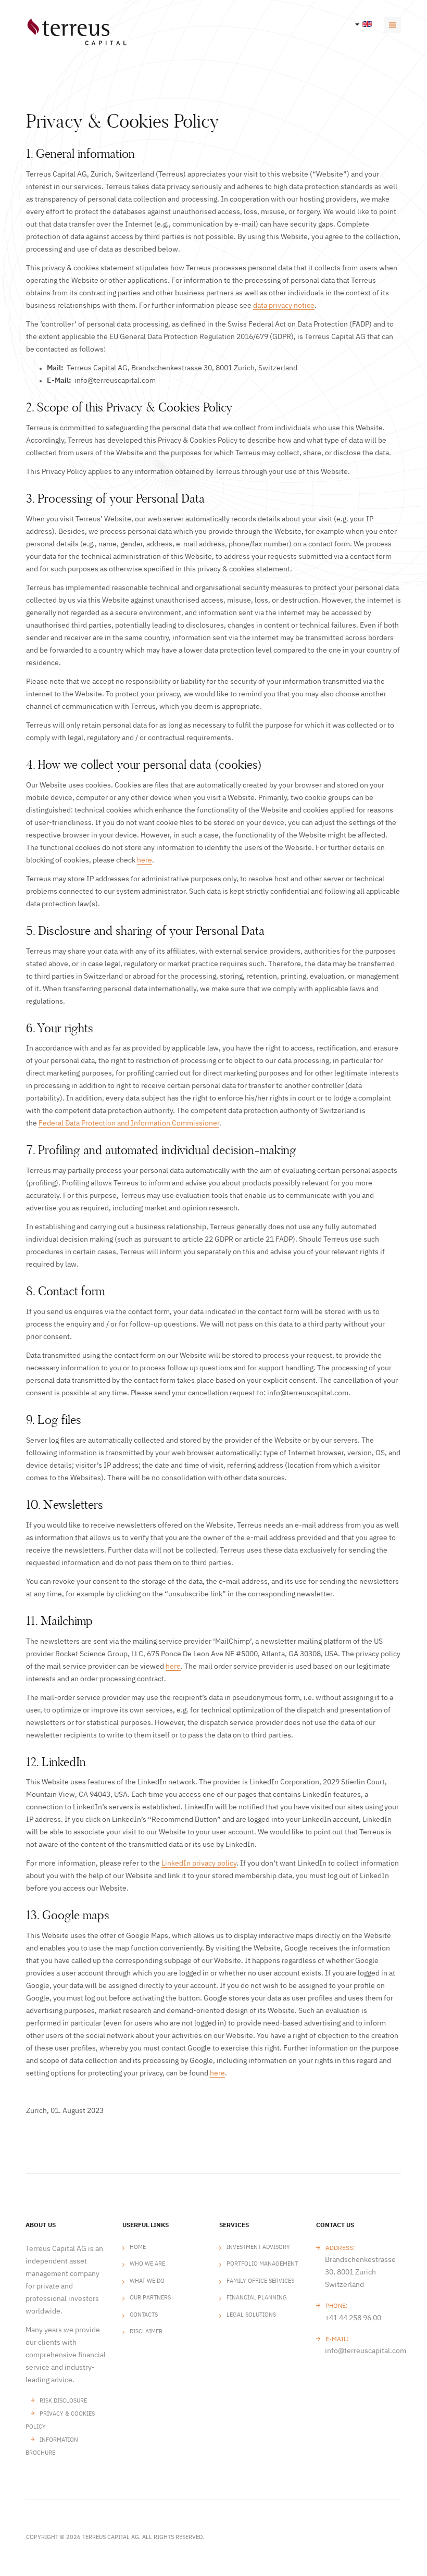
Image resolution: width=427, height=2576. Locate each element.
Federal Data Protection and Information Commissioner (129, 1123)
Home (138, 2247)
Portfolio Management (262, 2264)
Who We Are (147, 2264)
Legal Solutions (251, 2315)
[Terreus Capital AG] (77, 32)
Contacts (144, 2315)
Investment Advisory (258, 2247)
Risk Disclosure (63, 2401)
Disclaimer (146, 2331)
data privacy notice (284, 306)
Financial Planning (257, 2298)
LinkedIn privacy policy (199, 1864)
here (145, 860)
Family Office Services (260, 2281)
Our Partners (150, 2298)
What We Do (147, 2281)
